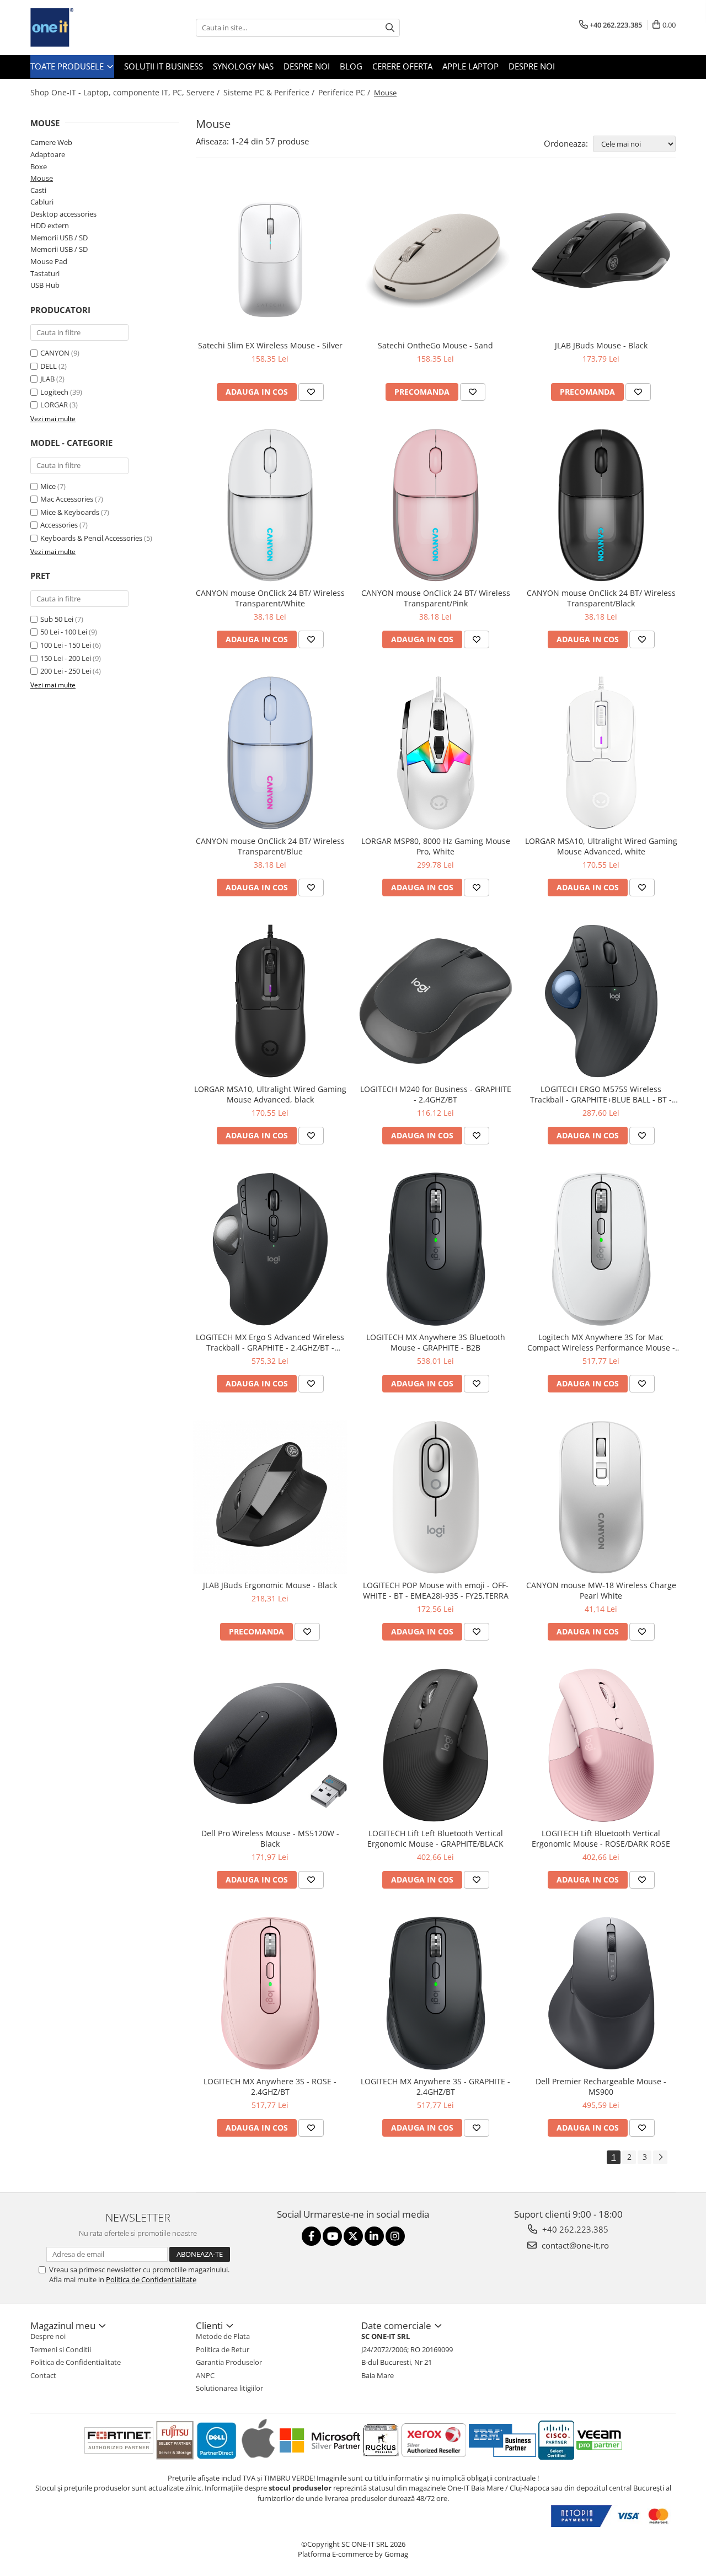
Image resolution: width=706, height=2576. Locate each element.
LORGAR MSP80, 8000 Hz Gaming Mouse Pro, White (436, 846)
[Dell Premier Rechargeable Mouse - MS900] (601, 1993)
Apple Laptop (470, 66)
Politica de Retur (223, 2349)
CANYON (55, 353)
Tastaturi (45, 273)
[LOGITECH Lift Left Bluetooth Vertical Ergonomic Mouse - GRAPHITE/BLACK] (436, 1745)
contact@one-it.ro (574, 2245)
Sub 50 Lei (57, 619)
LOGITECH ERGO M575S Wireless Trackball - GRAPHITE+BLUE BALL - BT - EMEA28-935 (601, 1094)
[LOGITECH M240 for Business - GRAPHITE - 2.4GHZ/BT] (436, 1001)
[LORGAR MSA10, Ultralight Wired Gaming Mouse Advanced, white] (601, 753)
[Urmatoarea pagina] (660, 2157)
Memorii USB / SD (59, 238)
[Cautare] (390, 28)
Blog (351, 66)
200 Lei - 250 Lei (66, 671)
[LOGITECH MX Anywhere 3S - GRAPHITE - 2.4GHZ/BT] (436, 1993)
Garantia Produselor (229, 2362)
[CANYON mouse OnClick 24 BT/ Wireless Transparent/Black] (601, 505)
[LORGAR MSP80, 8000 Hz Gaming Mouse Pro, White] (436, 753)
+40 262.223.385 (574, 2229)
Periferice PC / (345, 92)
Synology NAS (243, 66)
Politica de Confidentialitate (151, 2279)
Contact (43, 2375)
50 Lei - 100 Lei (64, 632)
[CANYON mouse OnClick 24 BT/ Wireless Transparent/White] (270, 505)
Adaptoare (48, 154)
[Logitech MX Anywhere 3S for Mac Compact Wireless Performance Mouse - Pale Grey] (601, 1249)
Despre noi (307, 66)
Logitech (54, 392)
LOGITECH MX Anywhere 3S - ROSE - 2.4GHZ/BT (270, 2086)
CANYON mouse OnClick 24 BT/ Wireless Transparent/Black (601, 598)
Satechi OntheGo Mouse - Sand (435, 345)
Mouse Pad (49, 261)
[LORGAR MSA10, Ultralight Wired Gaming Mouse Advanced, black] (270, 1001)
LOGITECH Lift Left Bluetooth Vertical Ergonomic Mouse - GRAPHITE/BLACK (435, 1838)
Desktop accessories (63, 214)
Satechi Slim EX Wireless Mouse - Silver (270, 345)
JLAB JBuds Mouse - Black (601, 345)
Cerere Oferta (402, 66)
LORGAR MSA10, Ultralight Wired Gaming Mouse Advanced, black (270, 1094)
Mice (48, 486)
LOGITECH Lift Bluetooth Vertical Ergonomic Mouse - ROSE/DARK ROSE (601, 1838)
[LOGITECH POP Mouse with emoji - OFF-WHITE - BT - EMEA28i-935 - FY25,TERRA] (436, 1497)
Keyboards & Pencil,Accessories (91, 538)
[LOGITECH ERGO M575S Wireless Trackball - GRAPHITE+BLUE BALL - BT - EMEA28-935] (601, 1001)
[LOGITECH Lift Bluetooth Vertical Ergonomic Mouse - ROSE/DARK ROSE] (601, 1745)
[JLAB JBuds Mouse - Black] (601, 257)
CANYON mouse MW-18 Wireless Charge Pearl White (601, 1590)
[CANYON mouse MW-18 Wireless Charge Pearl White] (601, 1497)
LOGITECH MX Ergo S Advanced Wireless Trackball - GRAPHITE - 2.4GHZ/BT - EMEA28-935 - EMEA (270, 1342)
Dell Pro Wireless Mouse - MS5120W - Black (270, 1838)
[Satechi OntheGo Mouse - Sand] (436, 257)
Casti (38, 190)
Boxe (39, 166)
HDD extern (50, 225)
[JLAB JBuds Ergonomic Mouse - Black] (270, 1497)
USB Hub (45, 285)
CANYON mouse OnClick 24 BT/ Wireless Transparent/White (270, 598)
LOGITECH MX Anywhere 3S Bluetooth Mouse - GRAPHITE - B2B (436, 1342)
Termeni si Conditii (61, 2349)
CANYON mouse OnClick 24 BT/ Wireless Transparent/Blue (270, 846)
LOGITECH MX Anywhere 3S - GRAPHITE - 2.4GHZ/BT (435, 2086)
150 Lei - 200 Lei (66, 658)
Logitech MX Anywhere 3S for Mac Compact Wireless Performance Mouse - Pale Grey (601, 1342)
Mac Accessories (67, 499)
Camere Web (51, 142)
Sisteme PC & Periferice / (270, 92)
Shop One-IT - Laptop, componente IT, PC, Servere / (126, 92)
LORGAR (54, 405)
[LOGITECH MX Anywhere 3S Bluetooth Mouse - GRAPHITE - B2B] (436, 1249)
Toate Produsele (68, 66)
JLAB (47, 379)
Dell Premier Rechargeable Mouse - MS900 (601, 2086)
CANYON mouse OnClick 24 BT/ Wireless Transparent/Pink (436, 598)
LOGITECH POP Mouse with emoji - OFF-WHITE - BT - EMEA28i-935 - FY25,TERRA (436, 1590)
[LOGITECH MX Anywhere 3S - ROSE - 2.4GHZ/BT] (270, 1993)
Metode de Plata (223, 2336)
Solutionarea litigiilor (229, 2388)
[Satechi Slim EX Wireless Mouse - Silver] (270, 257)
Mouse (42, 178)
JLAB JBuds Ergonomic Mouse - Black (270, 1585)
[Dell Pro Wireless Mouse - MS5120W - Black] (270, 1745)
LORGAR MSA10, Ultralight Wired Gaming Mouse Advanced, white (601, 846)
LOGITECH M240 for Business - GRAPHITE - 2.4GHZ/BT (436, 1094)
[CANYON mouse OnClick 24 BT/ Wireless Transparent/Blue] (270, 753)
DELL (49, 366)
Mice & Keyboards (70, 512)
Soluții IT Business (164, 66)
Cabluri (42, 202)
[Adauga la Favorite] (311, 392)
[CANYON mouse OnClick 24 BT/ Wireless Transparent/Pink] (436, 505)
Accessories (59, 525)
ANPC (205, 2375)
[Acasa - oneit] (85, 28)
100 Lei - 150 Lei (66, 645)
